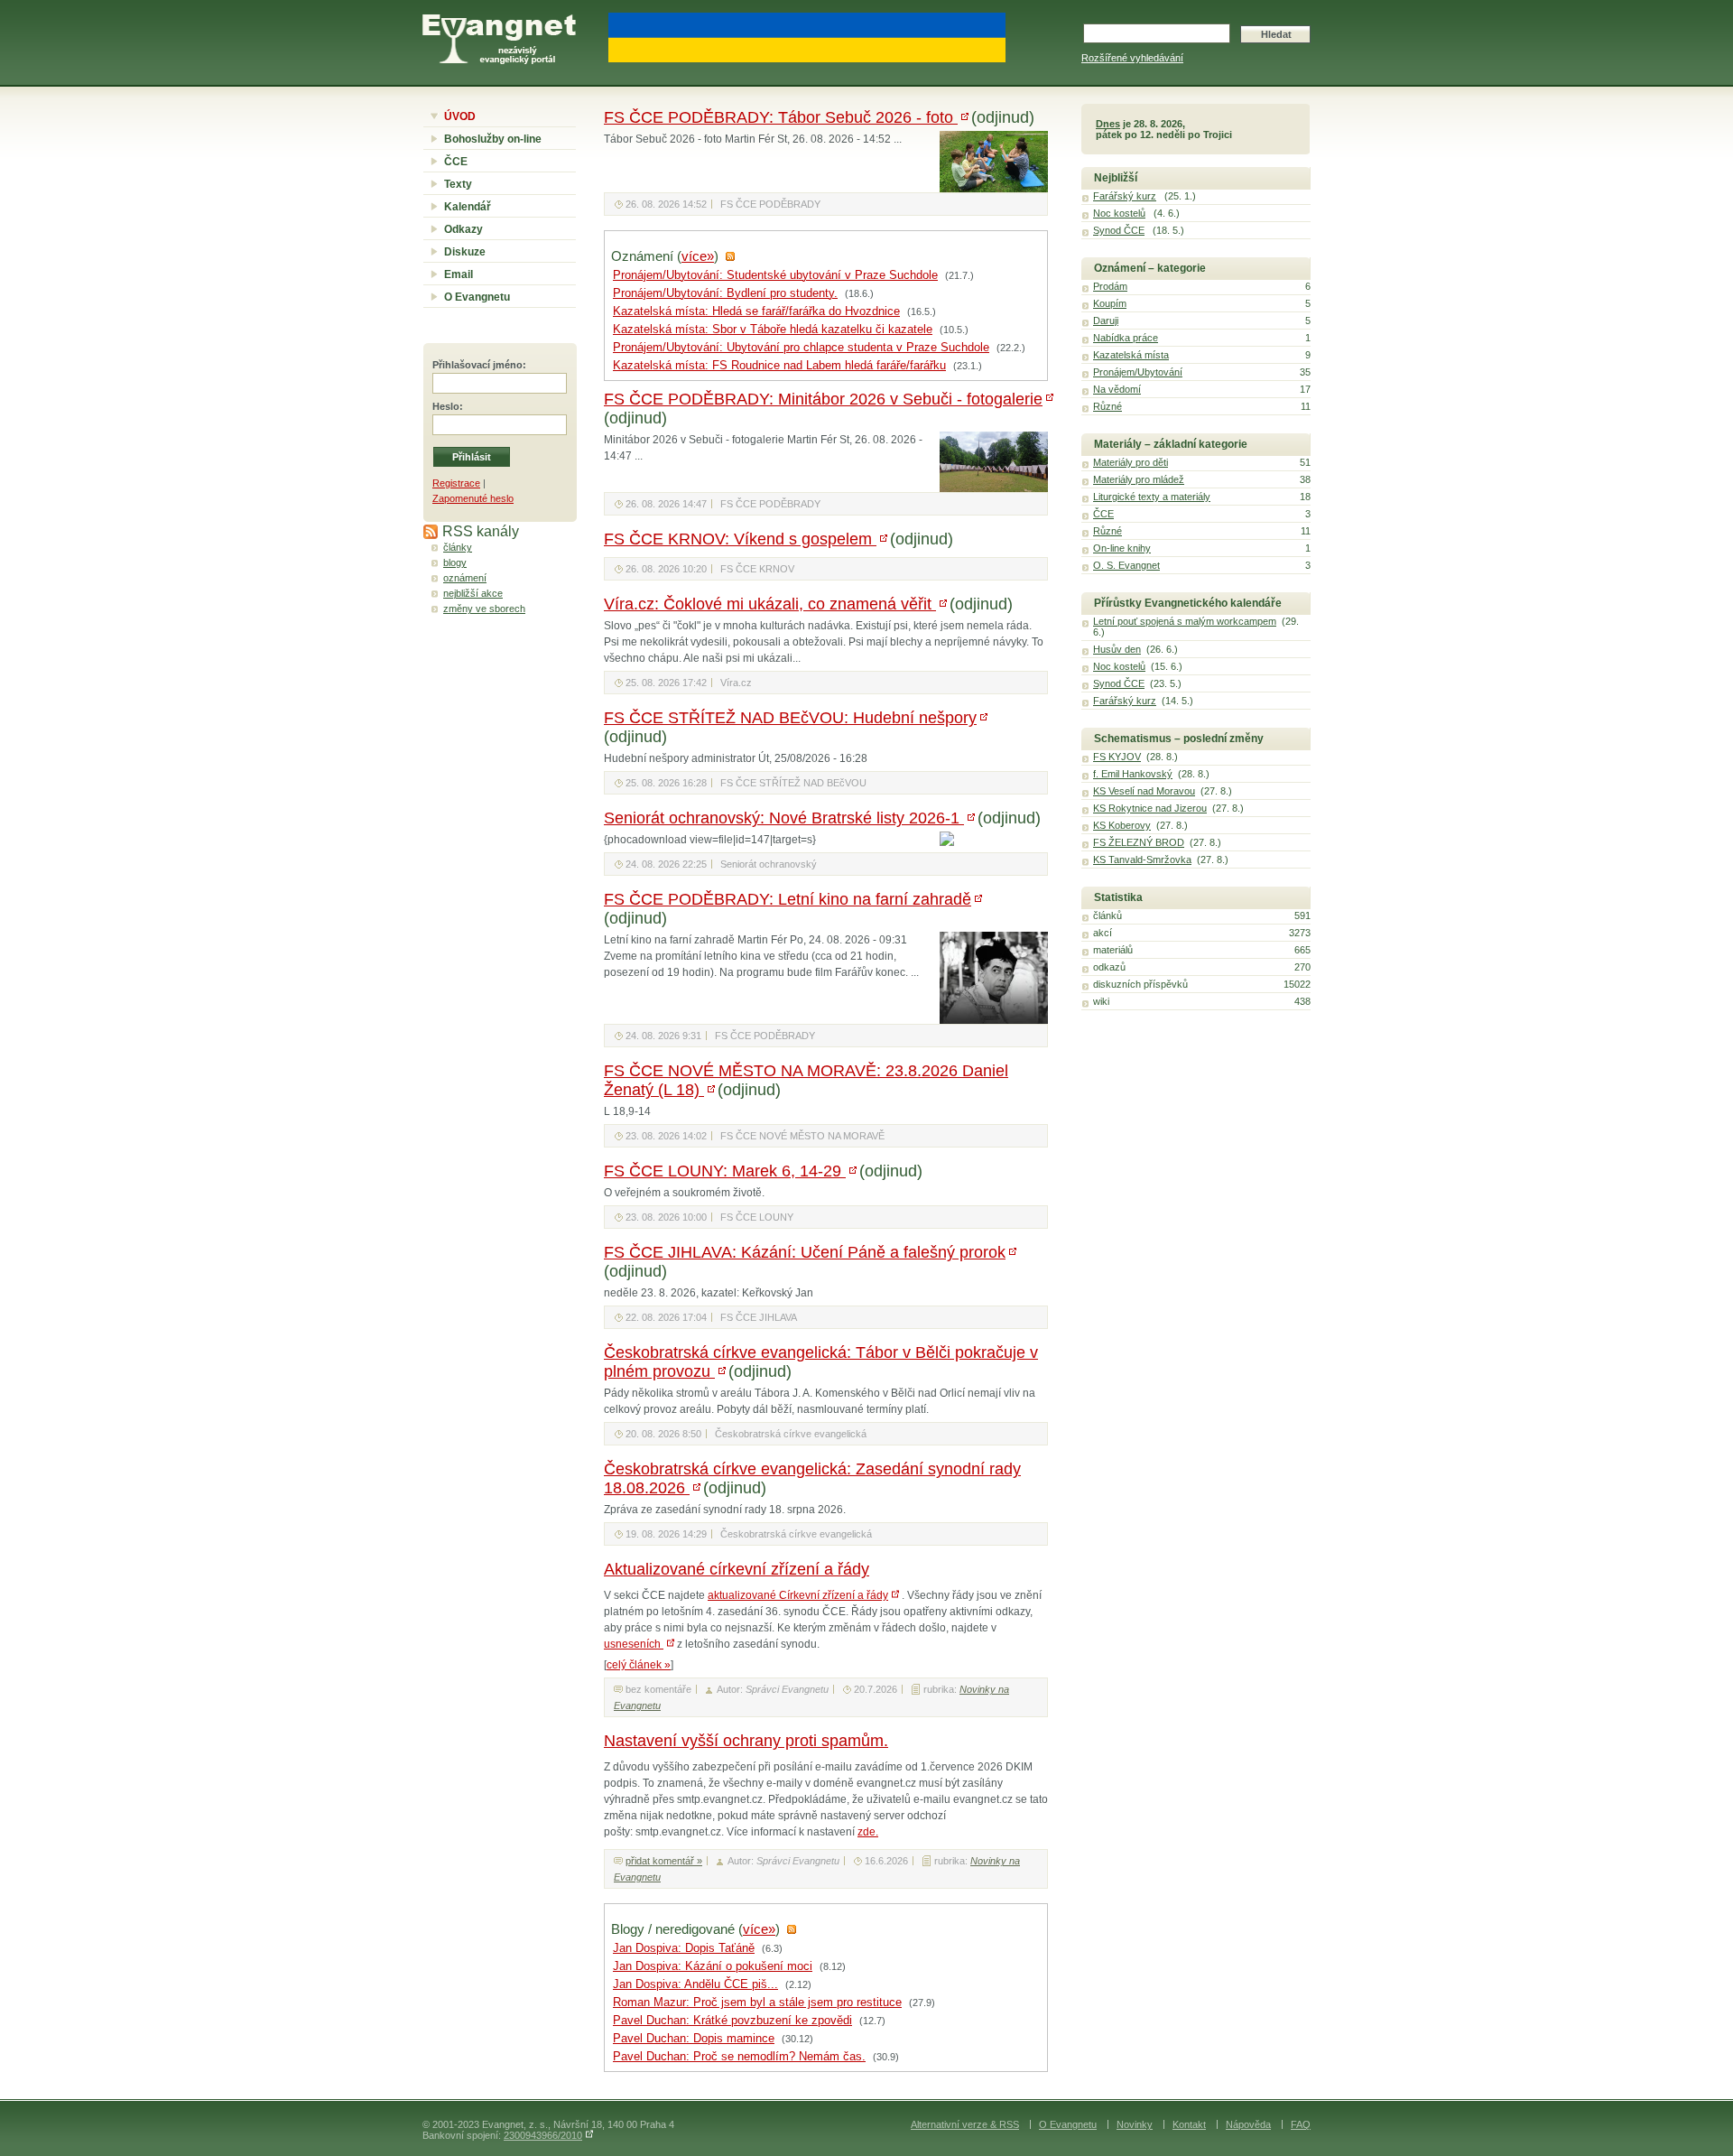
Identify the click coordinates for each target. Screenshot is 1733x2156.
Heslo (446, 406)
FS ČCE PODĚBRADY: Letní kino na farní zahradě (788, 899)
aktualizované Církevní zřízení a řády (798, 1595)
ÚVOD (460, 116)
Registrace (456, 483)
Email (459, 274)
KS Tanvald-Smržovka (1142, 860)
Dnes (1108, 124)
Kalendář (468, 207)
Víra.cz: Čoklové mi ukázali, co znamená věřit (770, 604)
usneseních (634, 1644)
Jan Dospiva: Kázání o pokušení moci (713, 1966)
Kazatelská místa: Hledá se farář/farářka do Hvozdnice (756, 311)
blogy (455, 562)
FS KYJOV (1117, 757)
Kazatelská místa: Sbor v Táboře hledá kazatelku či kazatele (773, 330)
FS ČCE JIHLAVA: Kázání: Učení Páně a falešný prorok (805, 1252)
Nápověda (1248, 2124)
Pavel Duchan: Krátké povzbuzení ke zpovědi (732, 2021)
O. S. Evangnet (1126, 565)
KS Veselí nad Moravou (1144, 791)
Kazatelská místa (1131, 355)
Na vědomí (1117, 389)
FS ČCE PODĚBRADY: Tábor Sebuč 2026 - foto (781, 117)
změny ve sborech (484, 609)
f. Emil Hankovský (1133, 774)
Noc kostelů (1119, 213)
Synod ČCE (1119, 230)
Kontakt (1189, 2124)
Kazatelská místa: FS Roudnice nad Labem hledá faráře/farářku (779, 366)
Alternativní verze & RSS (965, 2124)
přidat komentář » (664, 1861)
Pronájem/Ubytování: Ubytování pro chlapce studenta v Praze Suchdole (801, 348)
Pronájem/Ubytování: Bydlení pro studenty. (725, 293)
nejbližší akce (473, 593)
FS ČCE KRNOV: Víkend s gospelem (740, 539)
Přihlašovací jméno (477, 365)
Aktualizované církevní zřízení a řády (737, 1569)
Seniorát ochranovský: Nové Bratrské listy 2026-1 (784, 818)
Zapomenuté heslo (473, 498)
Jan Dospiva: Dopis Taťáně (684, 1948)
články (458, 547)
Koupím (1110, 303)
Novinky (1135, 2124)
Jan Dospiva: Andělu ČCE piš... (695, 1984)
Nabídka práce (1126, 338)
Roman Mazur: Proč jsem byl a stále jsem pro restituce (757, 2003)
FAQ (1301, 2124)
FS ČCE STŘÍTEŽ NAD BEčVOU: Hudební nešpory (790, 718)
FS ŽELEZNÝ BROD (1139, 842)
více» (698, 256)
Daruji (1106, 321)
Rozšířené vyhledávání (1132, 58)
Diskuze (465, 252)
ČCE (456, 162)
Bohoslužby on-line (493, 139)
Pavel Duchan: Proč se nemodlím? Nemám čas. (739, 2057)
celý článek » (639, 1665)
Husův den (1117, 649)
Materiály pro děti (1131, 462)
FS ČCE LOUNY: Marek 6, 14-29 (725, 1171)
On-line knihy (1122, 548)
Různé (1107, 406)
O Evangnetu (477, 297)
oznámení (465, 578)
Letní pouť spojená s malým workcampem (1185, 621)
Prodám (1110, 286)
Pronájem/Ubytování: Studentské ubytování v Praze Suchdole (775, 275)
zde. (868, 1832)
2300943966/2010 (543, 2135)
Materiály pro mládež (1139, 479)
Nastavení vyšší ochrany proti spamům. (746, 1741)
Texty (458, 184)
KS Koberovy (1122, 825)
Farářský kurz (1125, 196)
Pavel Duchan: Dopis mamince (694, 2039)
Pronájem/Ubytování (1138, 372)
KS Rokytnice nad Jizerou (1150, 808)
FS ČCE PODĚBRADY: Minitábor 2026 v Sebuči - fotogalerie (823, 399)
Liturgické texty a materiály (1152, 497)
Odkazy (463, 229)
